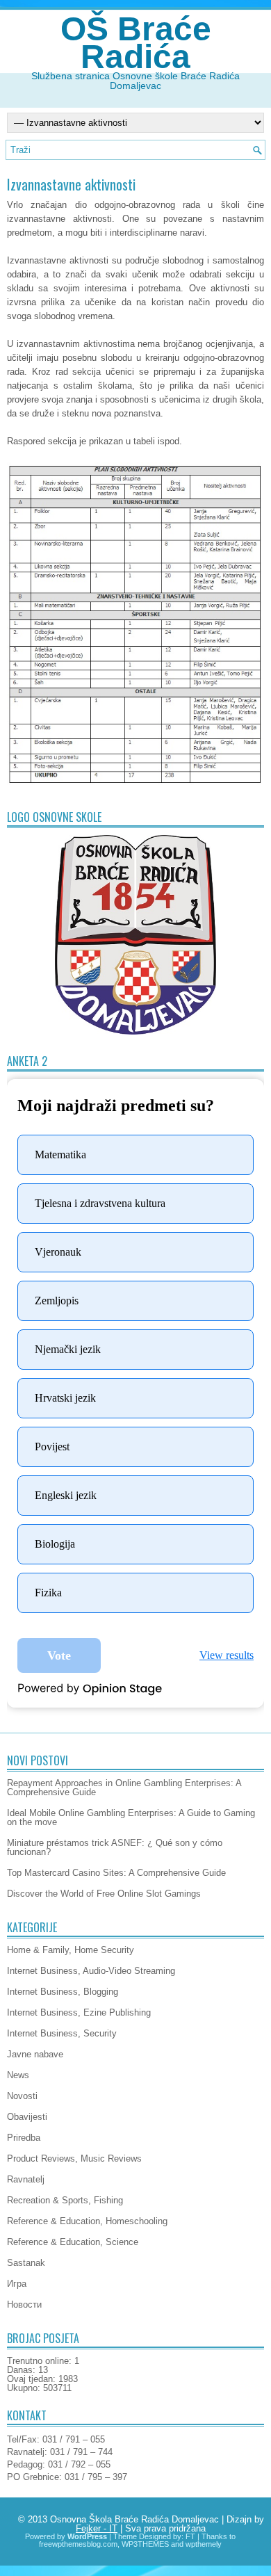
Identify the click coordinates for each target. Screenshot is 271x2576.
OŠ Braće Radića (136, 43)
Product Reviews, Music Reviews (74, 2158)
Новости (24, 2304)
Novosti (22, 2096)
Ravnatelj (26, 2179)
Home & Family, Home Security (71, 1950)
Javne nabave (35, 2054)
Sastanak (26, 2263)
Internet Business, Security (62, 2033)
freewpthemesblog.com (78, 2544)
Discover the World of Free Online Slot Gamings (104, 1894)
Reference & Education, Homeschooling (87, 2221)
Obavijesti (27, 2117)
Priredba (24, 2138)
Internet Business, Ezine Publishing (79, 2012)
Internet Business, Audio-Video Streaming (91, 1971)
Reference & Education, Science (73, 2242)
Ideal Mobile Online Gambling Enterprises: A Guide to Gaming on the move (131, 1817)
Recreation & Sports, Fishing (65, 2200)
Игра (17, 2284)
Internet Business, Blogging (63, 1992)
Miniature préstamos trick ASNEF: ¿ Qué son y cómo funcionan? (115, 1847)
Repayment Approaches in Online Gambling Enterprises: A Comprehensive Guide (124, 1788)
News (18, 2075)
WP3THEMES (145, 2544)
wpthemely (204, 2544)
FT (190, 2536)
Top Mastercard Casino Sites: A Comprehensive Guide (116, 1873)
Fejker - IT (97, 2528)
